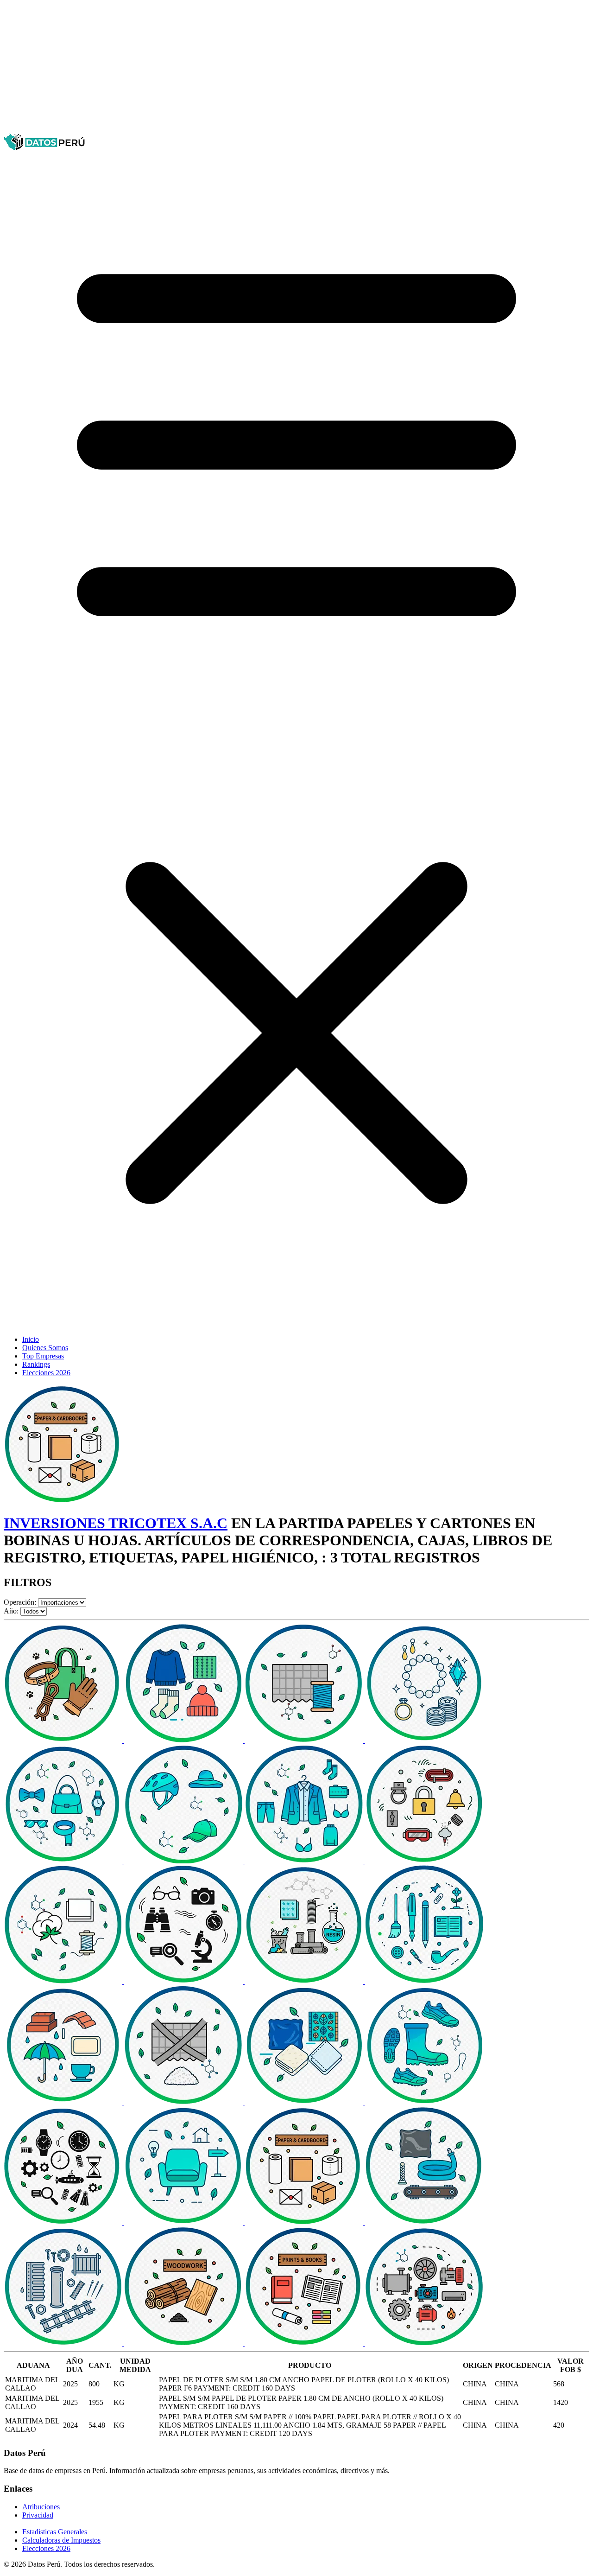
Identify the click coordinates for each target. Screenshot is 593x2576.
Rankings (36, 1364)
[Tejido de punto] (184, 1740)
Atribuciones (41, 2507)
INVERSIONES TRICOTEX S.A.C (116, 1523)
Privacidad (38, 2515)
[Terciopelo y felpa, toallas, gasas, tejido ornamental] (305, 2102)
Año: (11, 1611)
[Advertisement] (282, 69)
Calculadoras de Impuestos (61, 2540)
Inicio (31, 1339)
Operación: (20, 1602)
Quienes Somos (45, 1348)
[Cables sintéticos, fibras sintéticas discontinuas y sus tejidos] (184, 2102)
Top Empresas (43, 1356)
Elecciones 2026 (46, 1373)
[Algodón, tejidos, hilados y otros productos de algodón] (64, 1981)
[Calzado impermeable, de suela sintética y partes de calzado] (424, 2102)
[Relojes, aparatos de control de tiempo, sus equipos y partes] (64, 2222)
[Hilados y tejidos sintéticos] (305, 1740)
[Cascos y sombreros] (184, 1861)
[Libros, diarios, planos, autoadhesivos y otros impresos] (305, 2343)
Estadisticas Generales (55, 2532)
